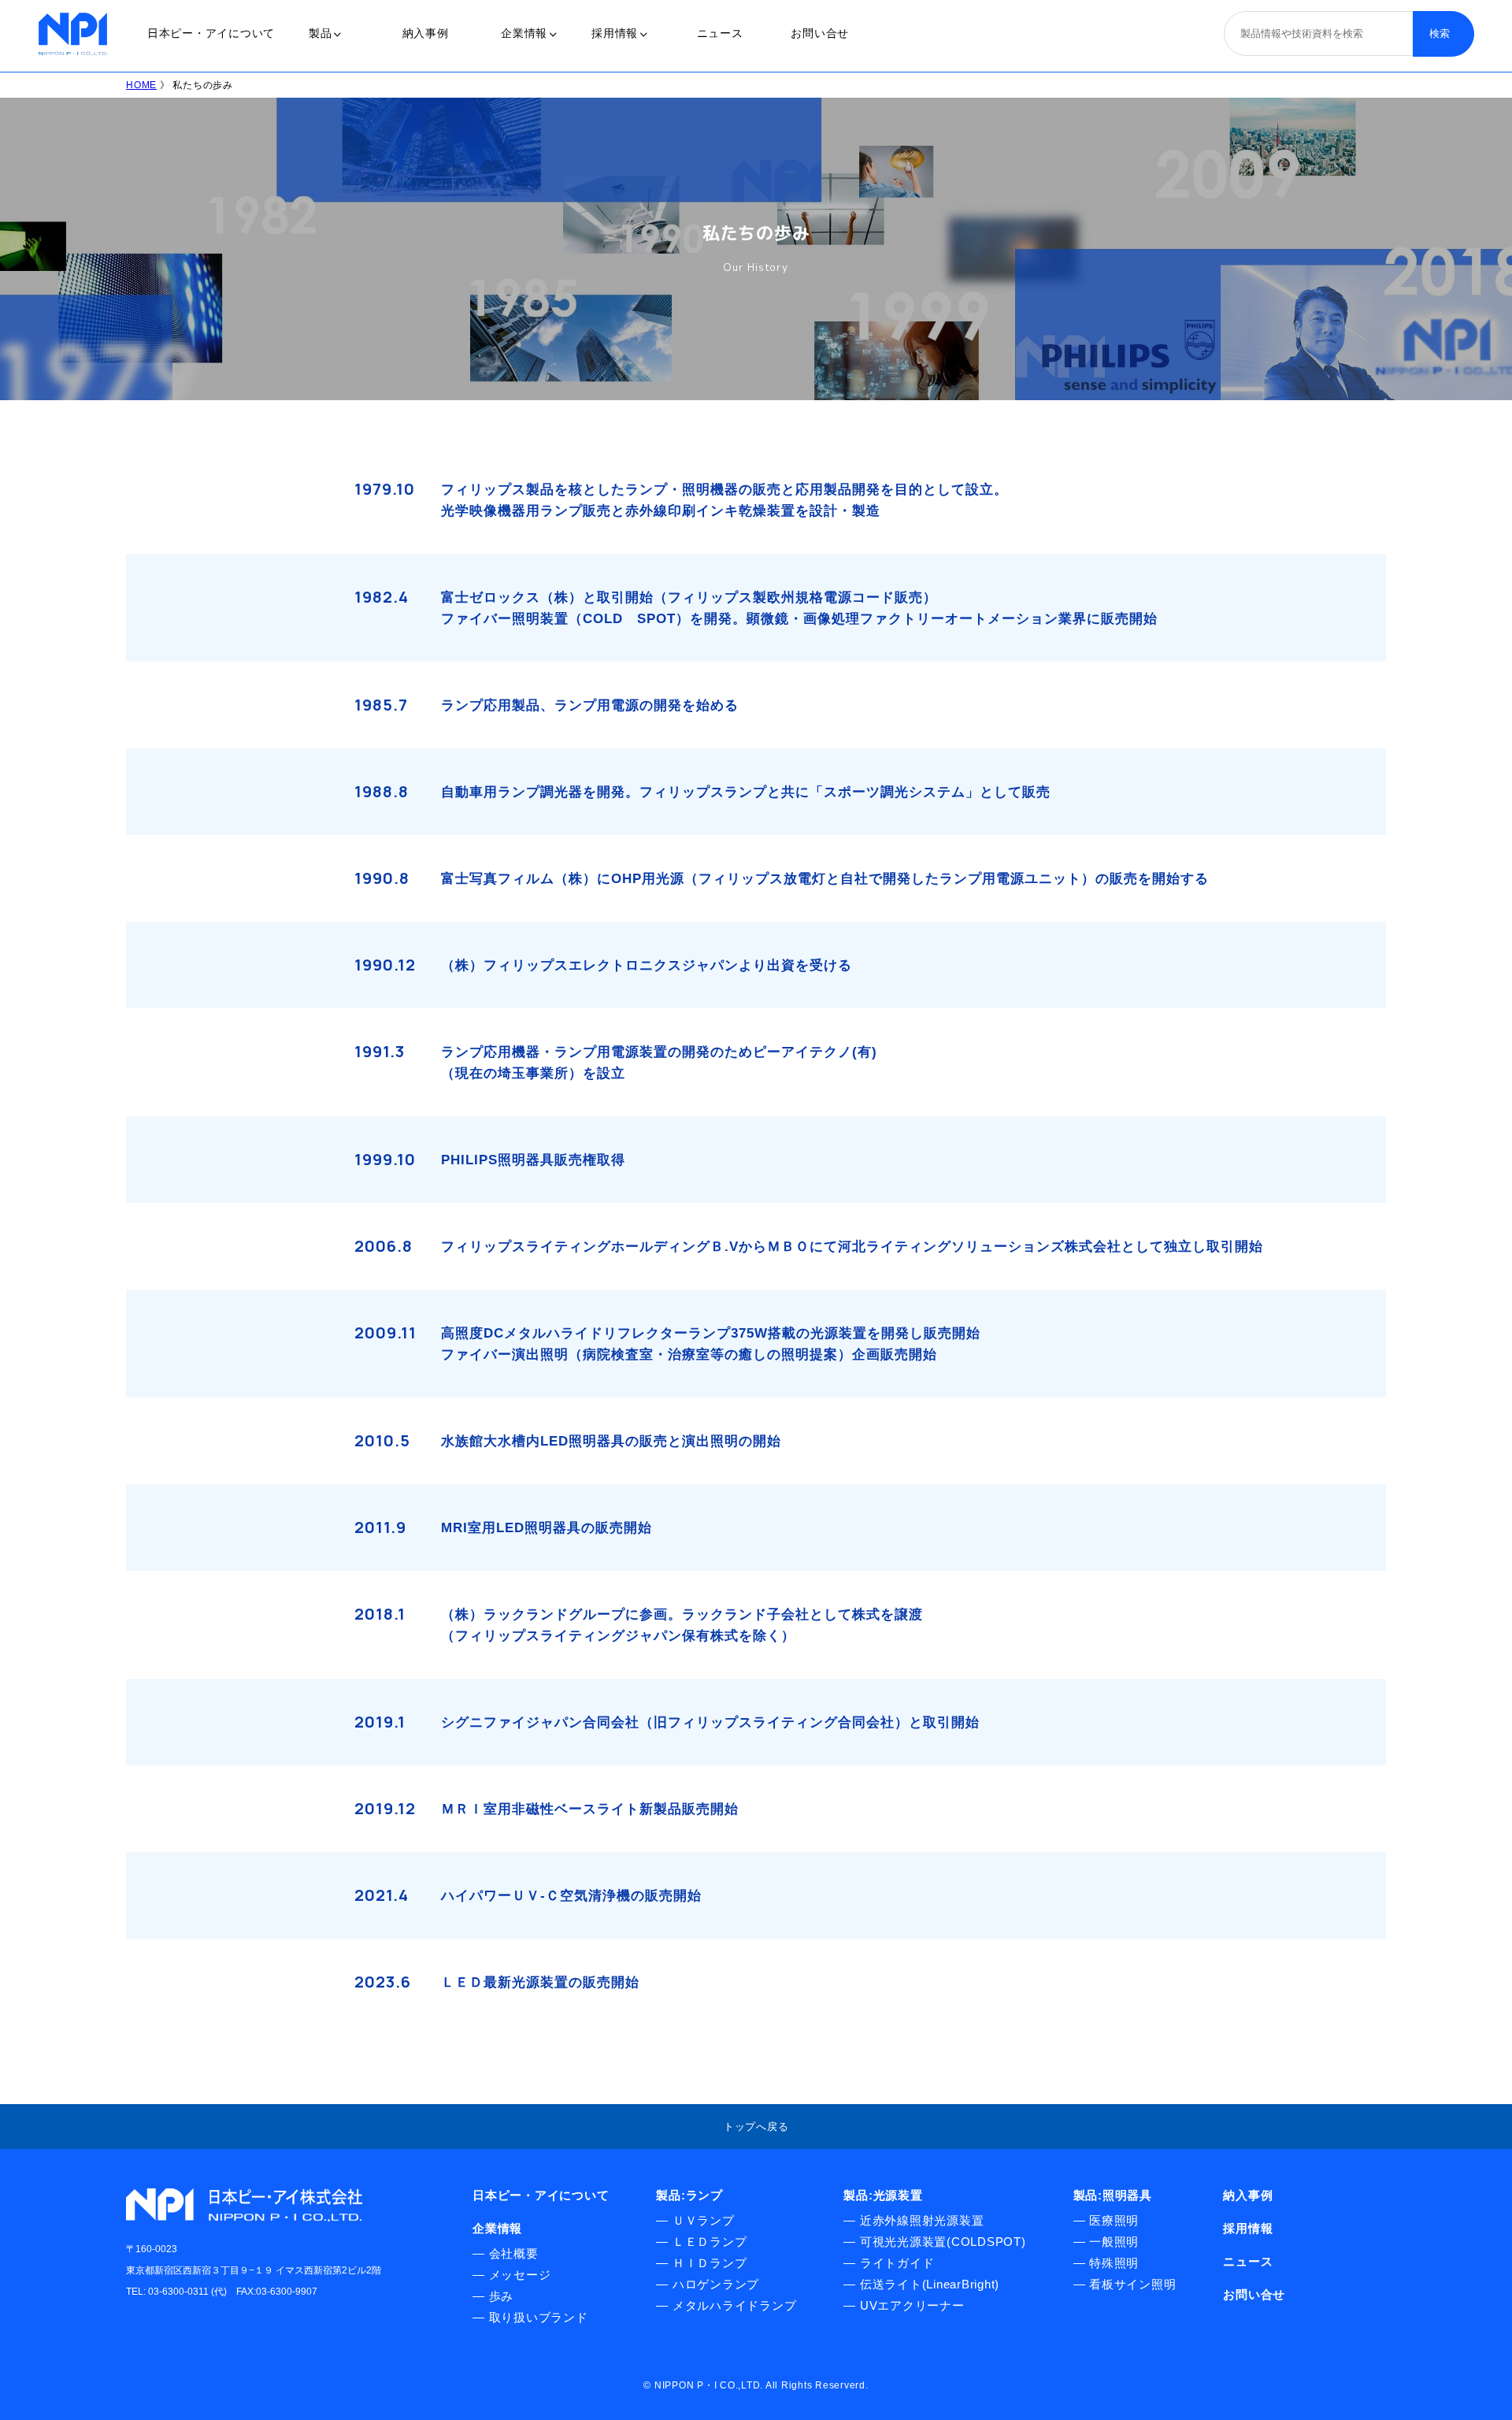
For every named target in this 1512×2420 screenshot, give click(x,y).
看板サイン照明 (1132, 2284)
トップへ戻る (756, 2127)
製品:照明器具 (1113, 2195)
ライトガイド (897, 2263)
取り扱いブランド (539, 2317)
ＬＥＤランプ (710, 2242)
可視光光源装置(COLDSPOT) (943, 2242)
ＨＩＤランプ (710, 2263)
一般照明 (1114, 2242)
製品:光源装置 (883, 2195)
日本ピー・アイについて (211, 33)
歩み (502, 2296)
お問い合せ (820, 33)
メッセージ (520, 2275)
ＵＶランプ (704, 2220)
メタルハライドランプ (735, 2305)
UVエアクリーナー (912, 2305)
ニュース (720, 33)
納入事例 (426, 33)
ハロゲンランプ (716, 2284)
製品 (321, 33)
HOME (141, 85)
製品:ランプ (689, 2195)
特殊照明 (1114, 2263)
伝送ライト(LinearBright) (930, 2284)
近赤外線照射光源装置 (922, 2220)
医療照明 (1114, 2220)
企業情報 (524, 33)
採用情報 (615, 33)
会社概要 (514, 2253)
